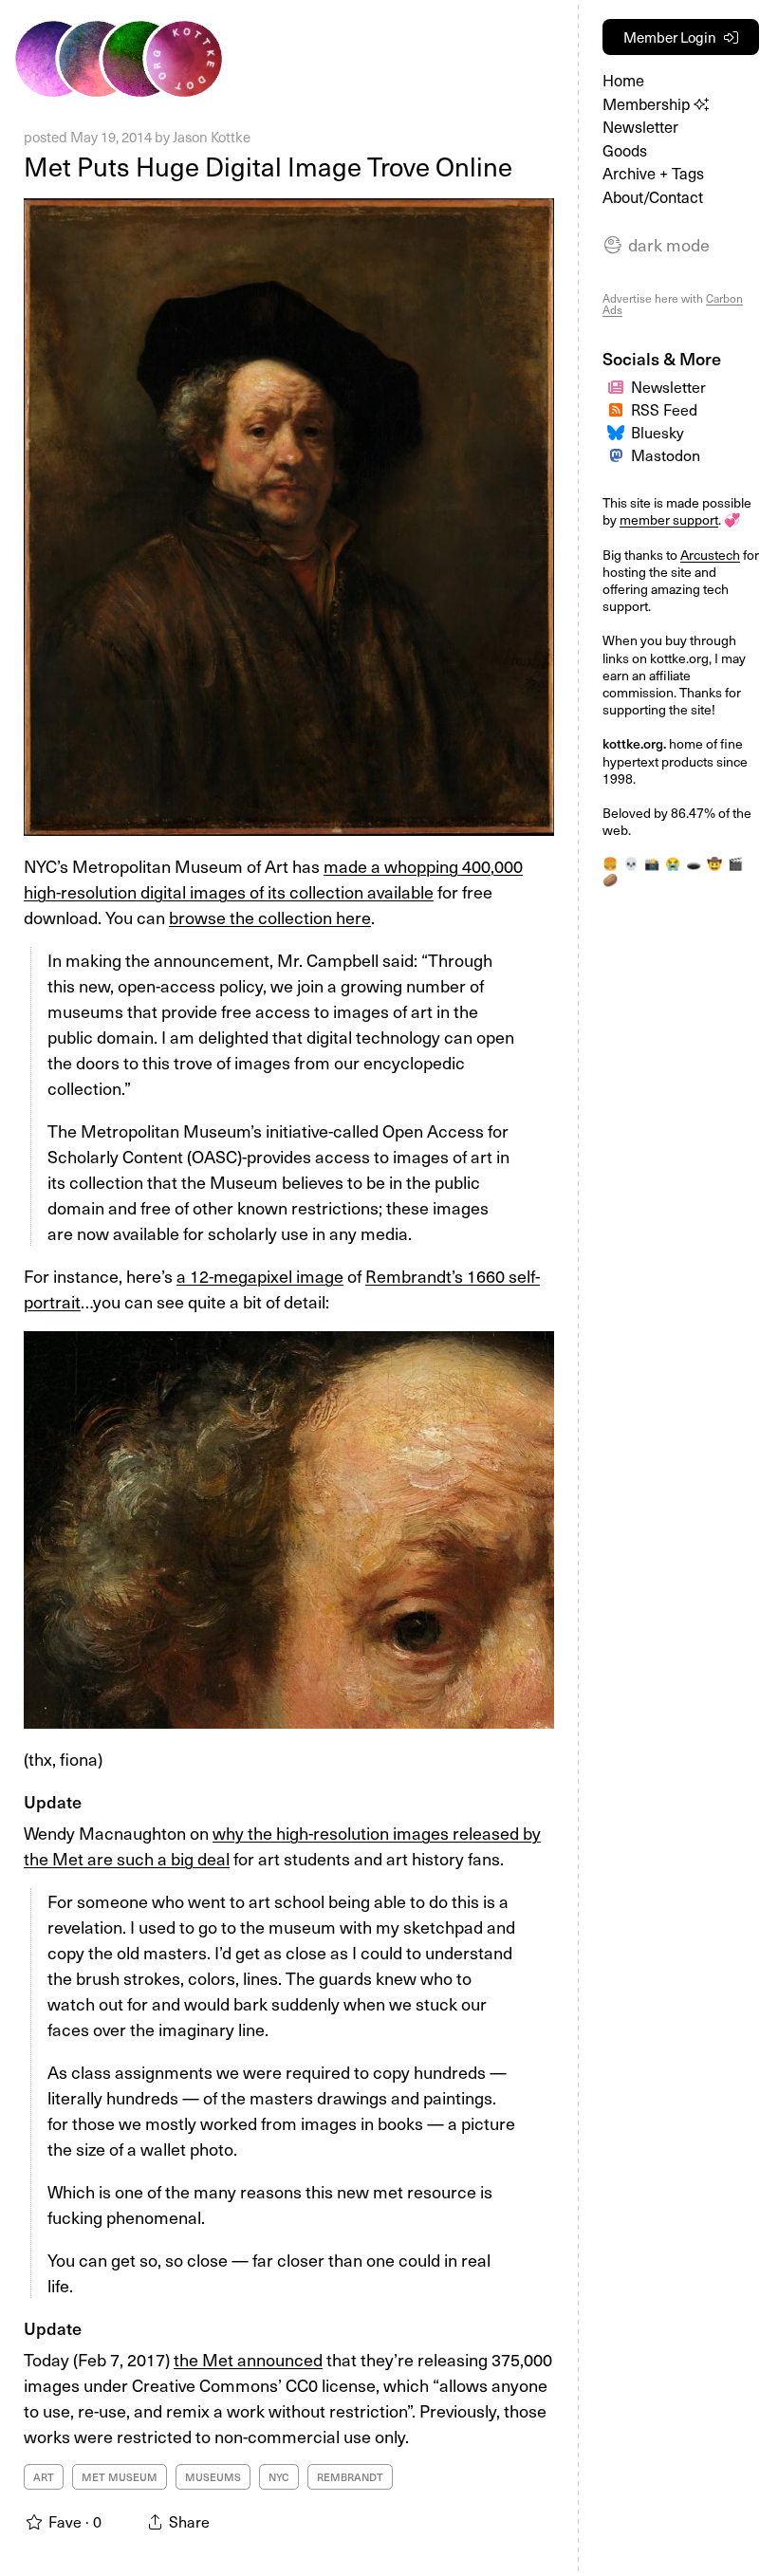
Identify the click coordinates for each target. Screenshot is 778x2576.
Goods (625, 150)
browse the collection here (270, 917)
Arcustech (710, 555)
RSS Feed (664, 409)
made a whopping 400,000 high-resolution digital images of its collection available (273, 879)
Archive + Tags (653, 173)
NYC (279, 2477)
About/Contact (653, 197)
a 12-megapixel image (260, 1276)
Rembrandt (350, 2477)
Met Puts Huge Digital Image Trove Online (268, 166)
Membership (648, 104)
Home (623, 80)
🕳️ (694, 863)
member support (669, 519)
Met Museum (120, 2477)
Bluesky (658, 432)
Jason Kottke (212, 137)
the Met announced (248, 2359)
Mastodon (666, 454)
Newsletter (640, 127)
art (44, 2477)
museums (213, 2477)
